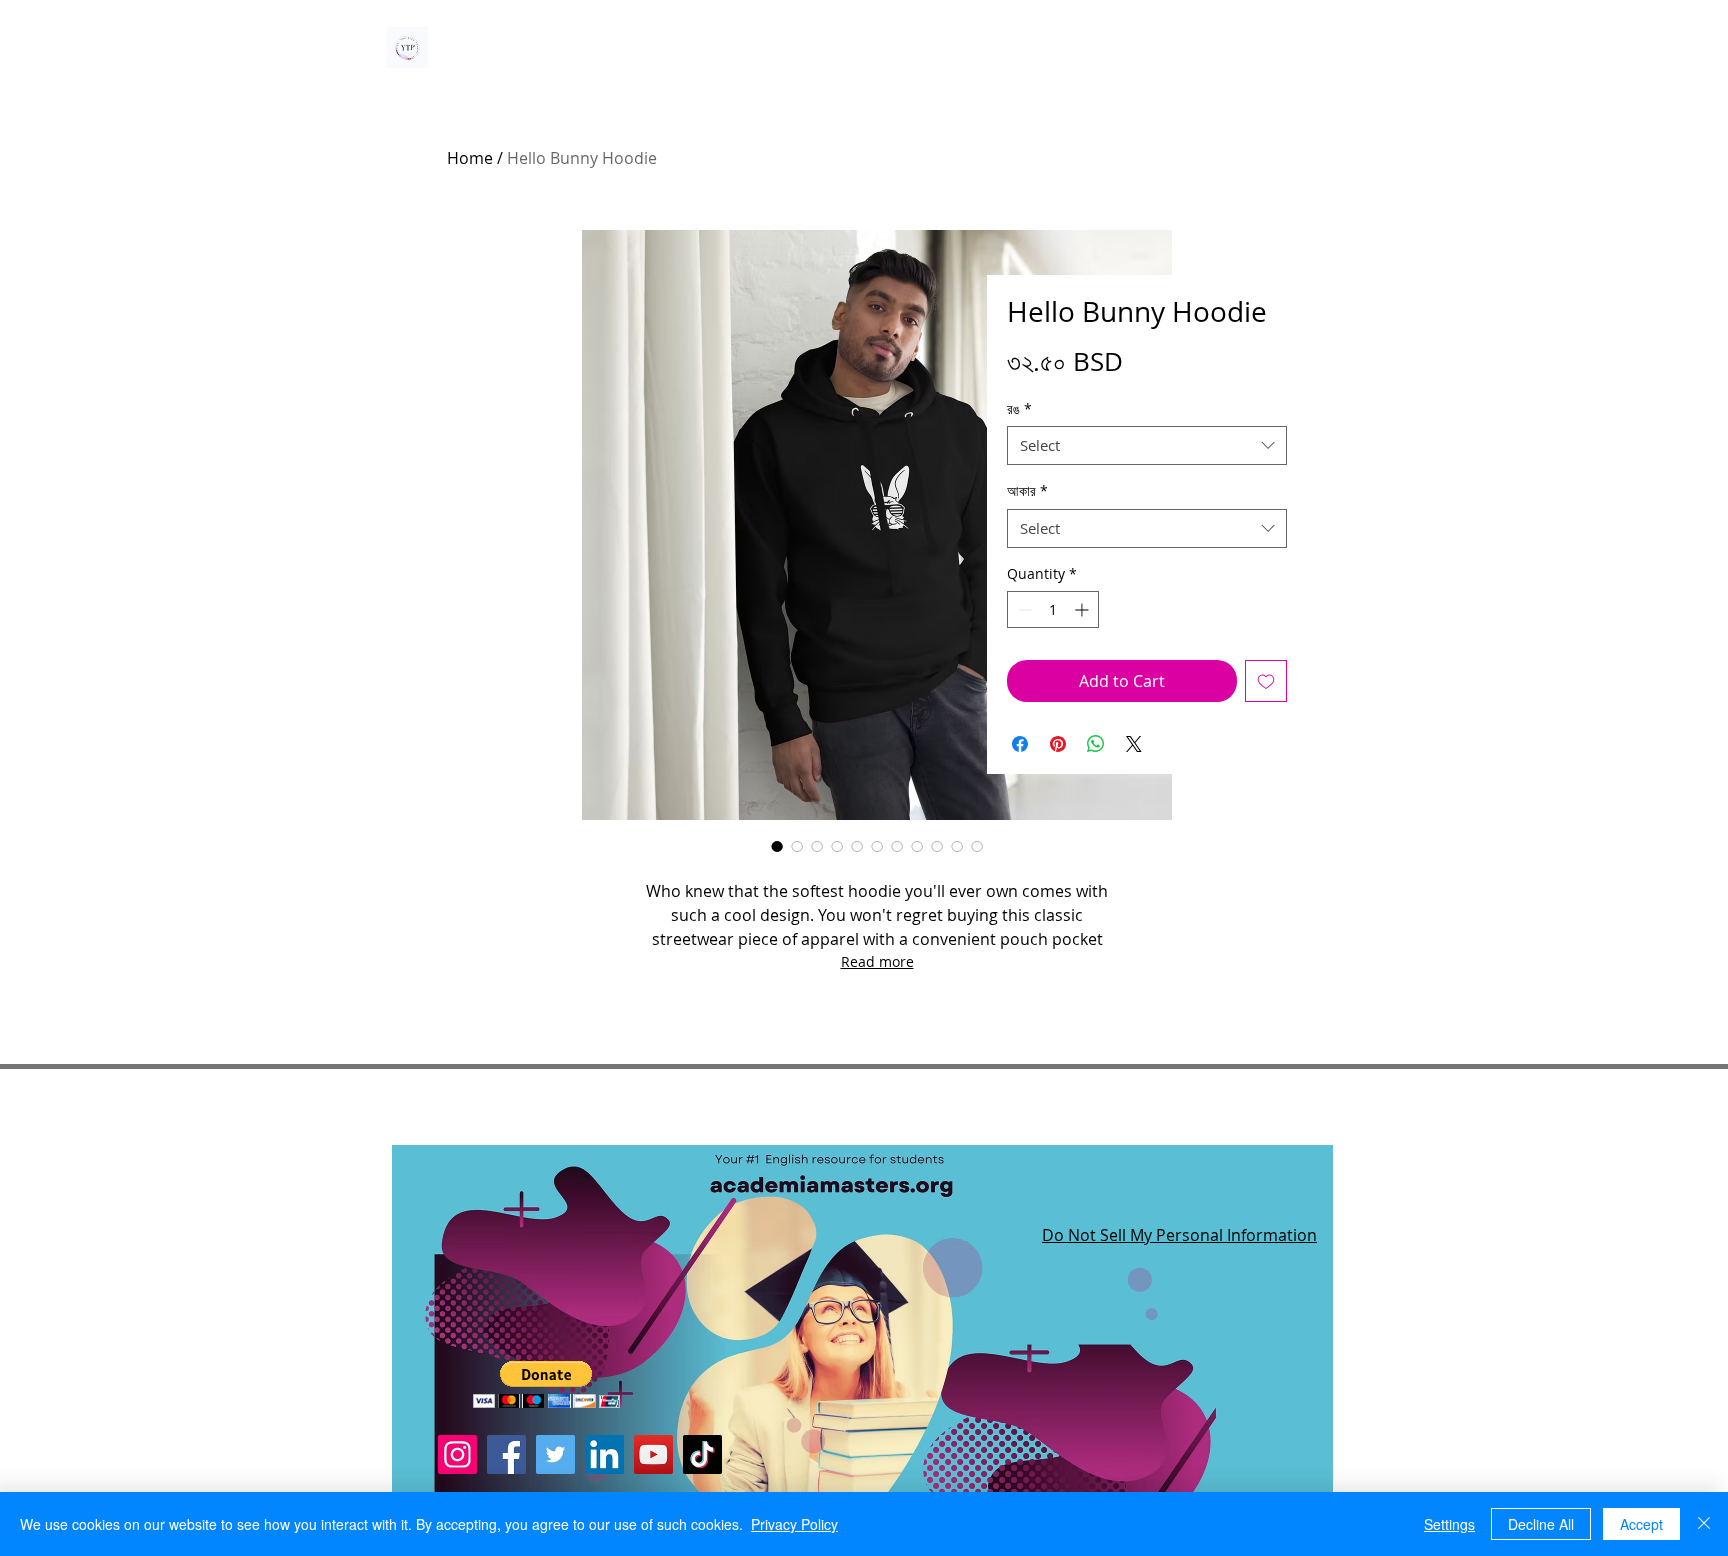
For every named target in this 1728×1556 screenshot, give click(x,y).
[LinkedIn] (604, 1454)
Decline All (1541, 1524)
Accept (1641, 1524)
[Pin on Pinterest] (1058, 744)
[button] (546, 1384)
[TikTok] (702, 1454)
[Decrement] (1022, 609)
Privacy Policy (794, 1524)
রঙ (1019, 408)
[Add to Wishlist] (1266, 681)
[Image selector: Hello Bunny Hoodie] (777, 846)
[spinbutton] (1053, 609)
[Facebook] (506, 1454)
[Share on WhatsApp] (1096, 744)
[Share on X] (1134, 744)
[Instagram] (457, 1454)
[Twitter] (555, 1454)
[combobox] (1147, 445)
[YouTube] (653, 1454)
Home (470, 158)
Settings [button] (1449, 1524)
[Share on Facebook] (1020, 744)
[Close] (1704, 1524)
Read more (877, 961)
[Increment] (1083, 609)
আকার (1027, 490)
